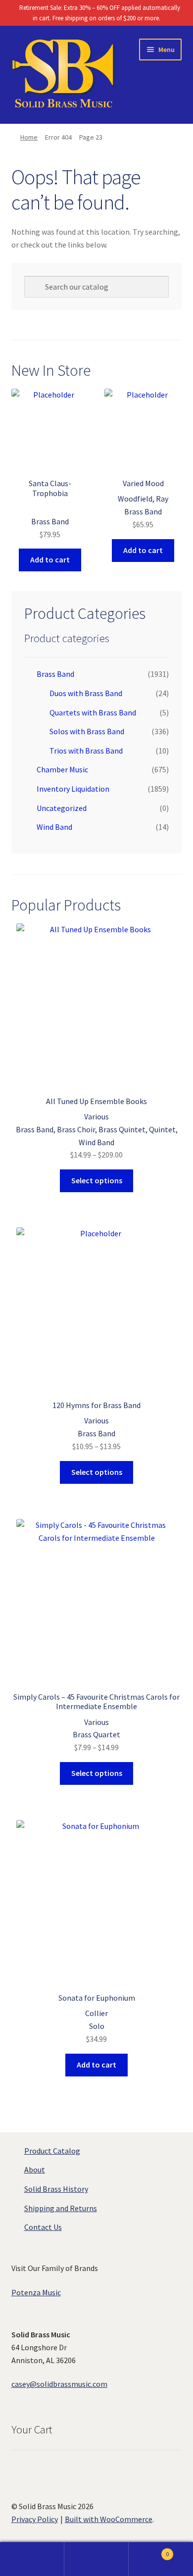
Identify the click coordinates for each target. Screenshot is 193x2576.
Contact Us (43, 2227)
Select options (97, 1180)
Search (96, 2559)
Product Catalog (52, 2151)
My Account (32, 2559)
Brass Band (55, 674)
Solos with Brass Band (87, 731)
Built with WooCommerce (109, 2519)
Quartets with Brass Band (93, 712)
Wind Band (54, 827)
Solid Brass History (56, 2189)
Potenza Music (36, 2292)
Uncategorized (62, 808)
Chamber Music (62, 769)
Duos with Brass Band (86, 693)
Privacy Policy (35, 2519)
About (35, 2170)
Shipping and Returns (61, 2208)
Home (29, 137)
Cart (149, 2551)
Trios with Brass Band (86, 751)
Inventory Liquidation (73, 789)
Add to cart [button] (50, 559)
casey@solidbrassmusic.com (59, 2384)
